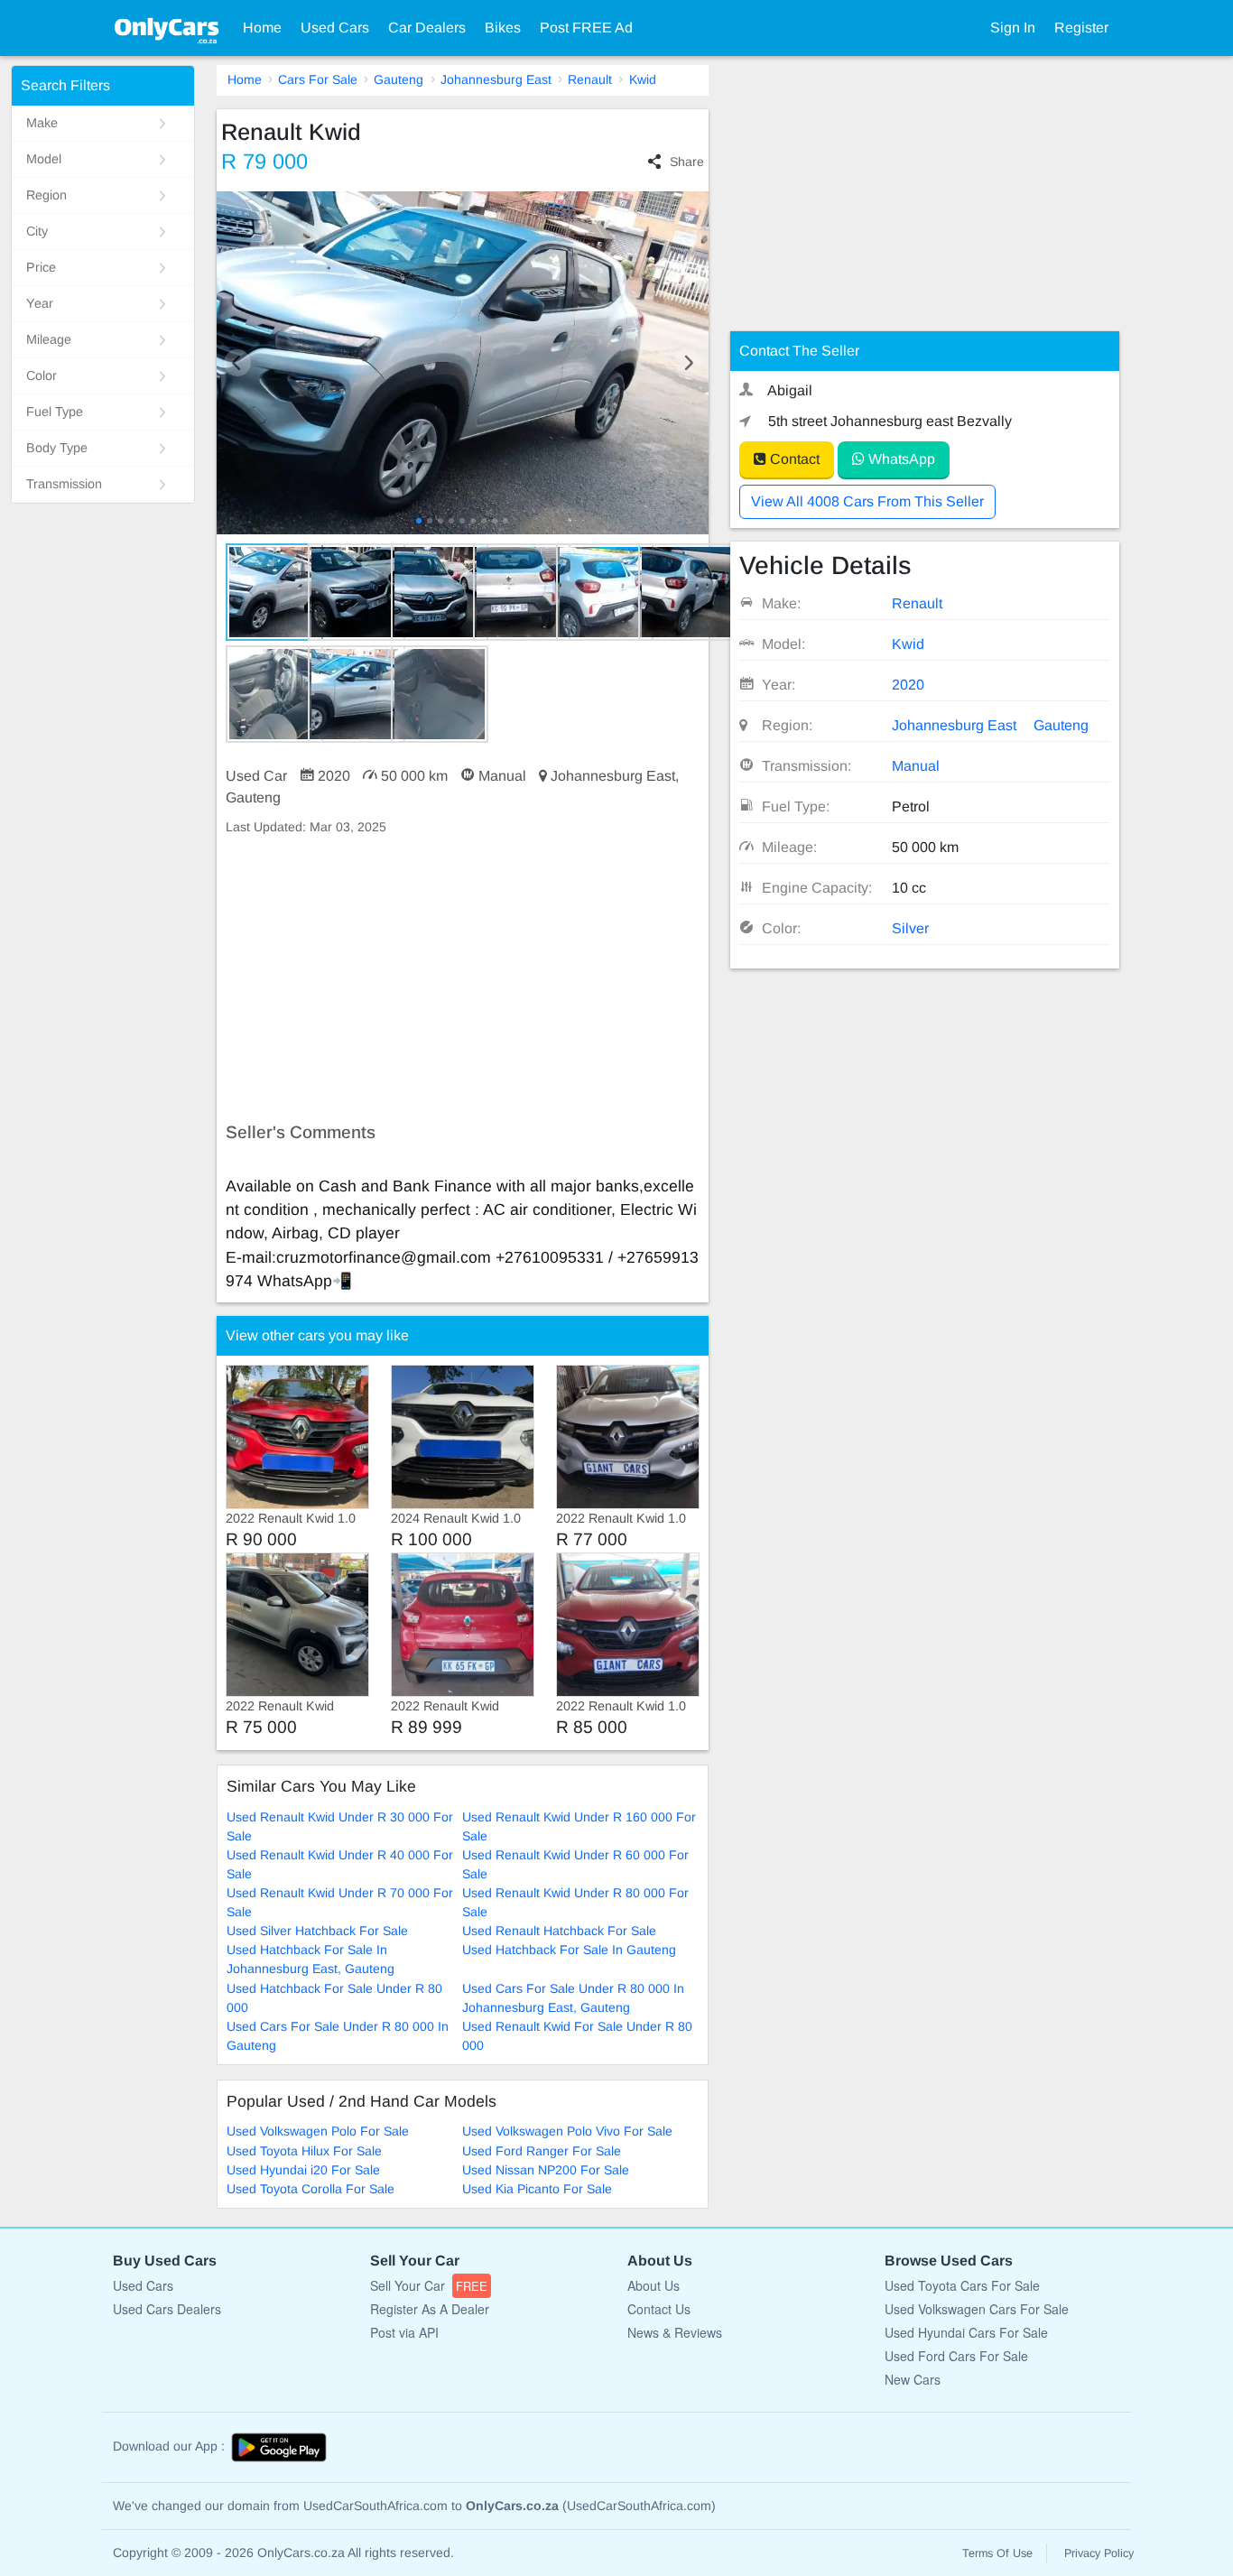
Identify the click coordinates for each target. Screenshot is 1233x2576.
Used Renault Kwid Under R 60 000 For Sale (575, 1864)
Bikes (503, 28)
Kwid (643, 79)
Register (1081, 28)
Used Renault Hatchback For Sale (559, 1931)
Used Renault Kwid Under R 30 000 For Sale (340, 1826)
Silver (910, 928)
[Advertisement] (463, 979)
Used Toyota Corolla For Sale (311, 2189)
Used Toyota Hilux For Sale (304, 2151)
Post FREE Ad (586, 28)
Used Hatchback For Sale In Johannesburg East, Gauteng (311, 1959)
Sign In (1013, 28)
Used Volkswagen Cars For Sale (977, 2309)
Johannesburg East (496, 79)
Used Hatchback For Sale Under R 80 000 (334, 1998)
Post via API (404, 2332)
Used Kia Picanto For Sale (537, 2189)
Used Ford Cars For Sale (956, 2356)
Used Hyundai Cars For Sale (966, 2332)
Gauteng (399, 79)
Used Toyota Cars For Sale (962, 2285)
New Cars (913, 2379)
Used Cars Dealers (167, 2309)
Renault (590, 79)
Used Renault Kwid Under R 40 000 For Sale (340, 1864)
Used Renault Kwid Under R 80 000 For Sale (575, 1902)
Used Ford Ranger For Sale (542, 2151)
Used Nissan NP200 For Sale (546, 2170)
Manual (916, 766)
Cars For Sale (318, 79)
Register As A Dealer (430, 2309)
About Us (654, 2285)
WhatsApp (900, 459)
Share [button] (686, 162)
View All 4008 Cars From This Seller (867, 501)
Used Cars (335, 28)
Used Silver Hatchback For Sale (317, 1931)
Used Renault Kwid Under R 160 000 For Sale (579, 1826)
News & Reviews (675, 2332)
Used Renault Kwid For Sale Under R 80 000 (577, 2036)
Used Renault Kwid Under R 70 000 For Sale (340, 1902)
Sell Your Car (429, 2285)
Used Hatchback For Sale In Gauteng (569, 1950)
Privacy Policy (1099, 2553)
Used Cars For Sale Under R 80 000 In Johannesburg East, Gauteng (573, 1998)
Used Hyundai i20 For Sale (303, 2170)
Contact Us (659, 2309)
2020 (908, 685)
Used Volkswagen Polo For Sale (318, 2131)
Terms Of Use (997, 2553)
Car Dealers (427, 28)
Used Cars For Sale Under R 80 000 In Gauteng (338, 2036)
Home (262, 28)
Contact (793, 459)
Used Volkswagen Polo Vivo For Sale (567, 2131)
